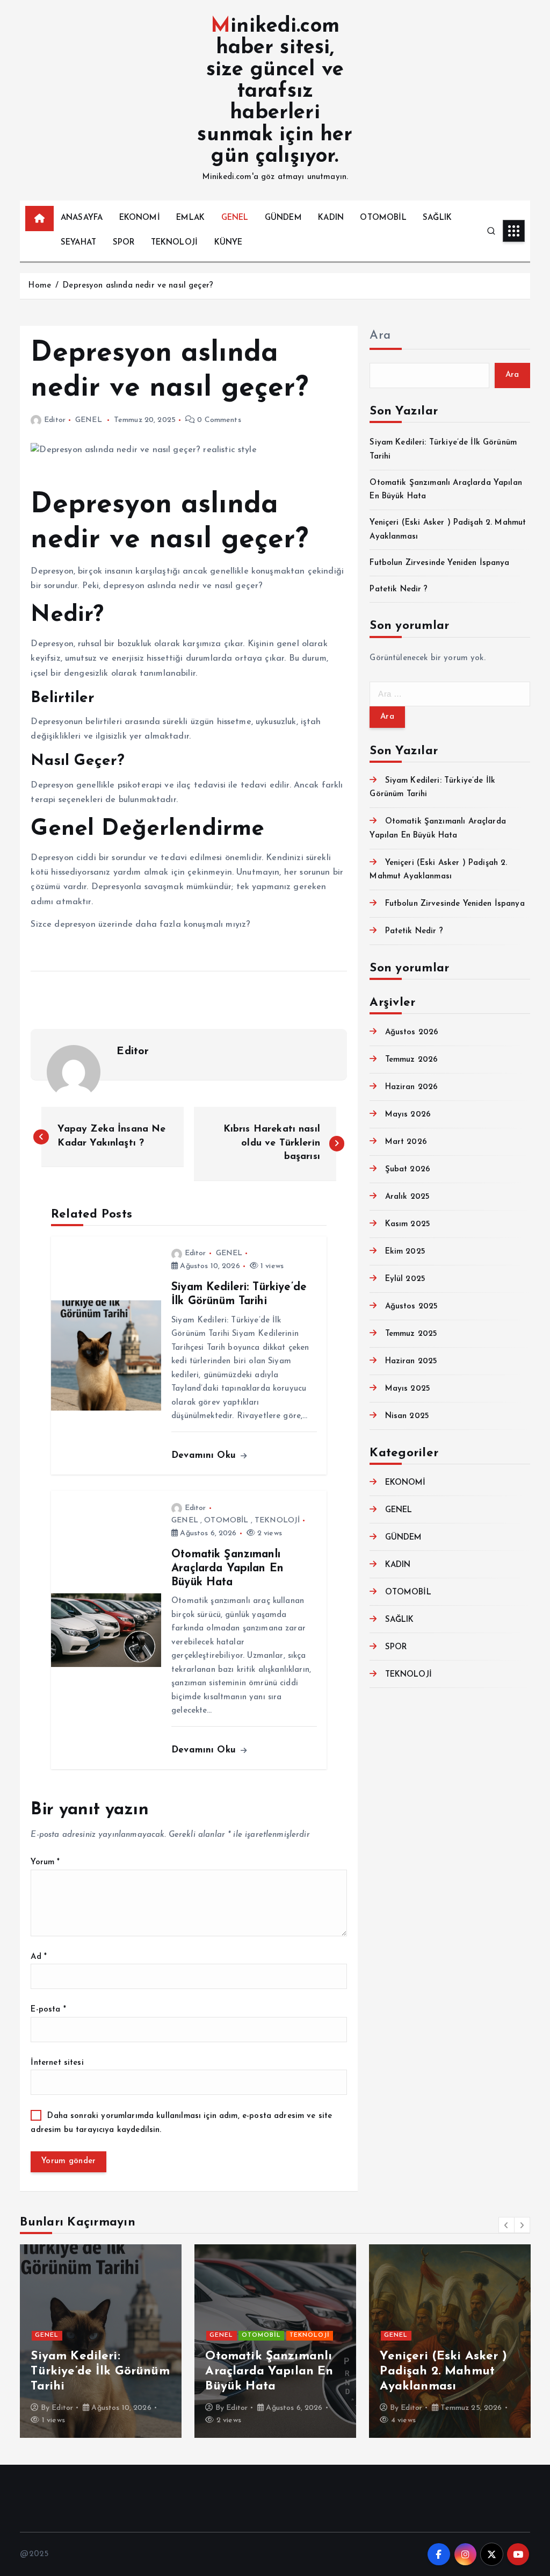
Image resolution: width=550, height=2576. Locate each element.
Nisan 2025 (407, 1416)
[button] (506, 2225)
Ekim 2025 (405, 1252)
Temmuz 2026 (411, 1060)
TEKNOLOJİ (174, 243)
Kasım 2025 (408, 1224)
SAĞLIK (437, 218)
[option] (101, 2341)
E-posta (48, 2010)
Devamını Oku (205, 1455)
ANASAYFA (82, 218)
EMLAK (190, 218)
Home (39, 286)
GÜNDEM (283, 218)
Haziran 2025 (411, 1361)
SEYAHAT (78, 243)
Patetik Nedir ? (399, 589)
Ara (380, 336)
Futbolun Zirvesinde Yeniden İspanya (439, 563)
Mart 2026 (406, 1142)
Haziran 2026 (411, 1087)
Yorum (45, 1862)
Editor (55, 420)
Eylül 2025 (405, 1279)
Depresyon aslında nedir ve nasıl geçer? (138, 286)
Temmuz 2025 (411, 1334)
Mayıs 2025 (408, 1389)
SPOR (124, 243)
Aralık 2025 (407, 1197)
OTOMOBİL (383, 218)
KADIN (331, 218)
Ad (39, 1957)
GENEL (235, 218)
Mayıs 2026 (408, 1115)
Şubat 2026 (408, 1169)
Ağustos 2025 (411, 1307)
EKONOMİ (140, 218)
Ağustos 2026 (412, 1032)
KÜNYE (229, 243)
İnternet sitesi (57, 2063)
